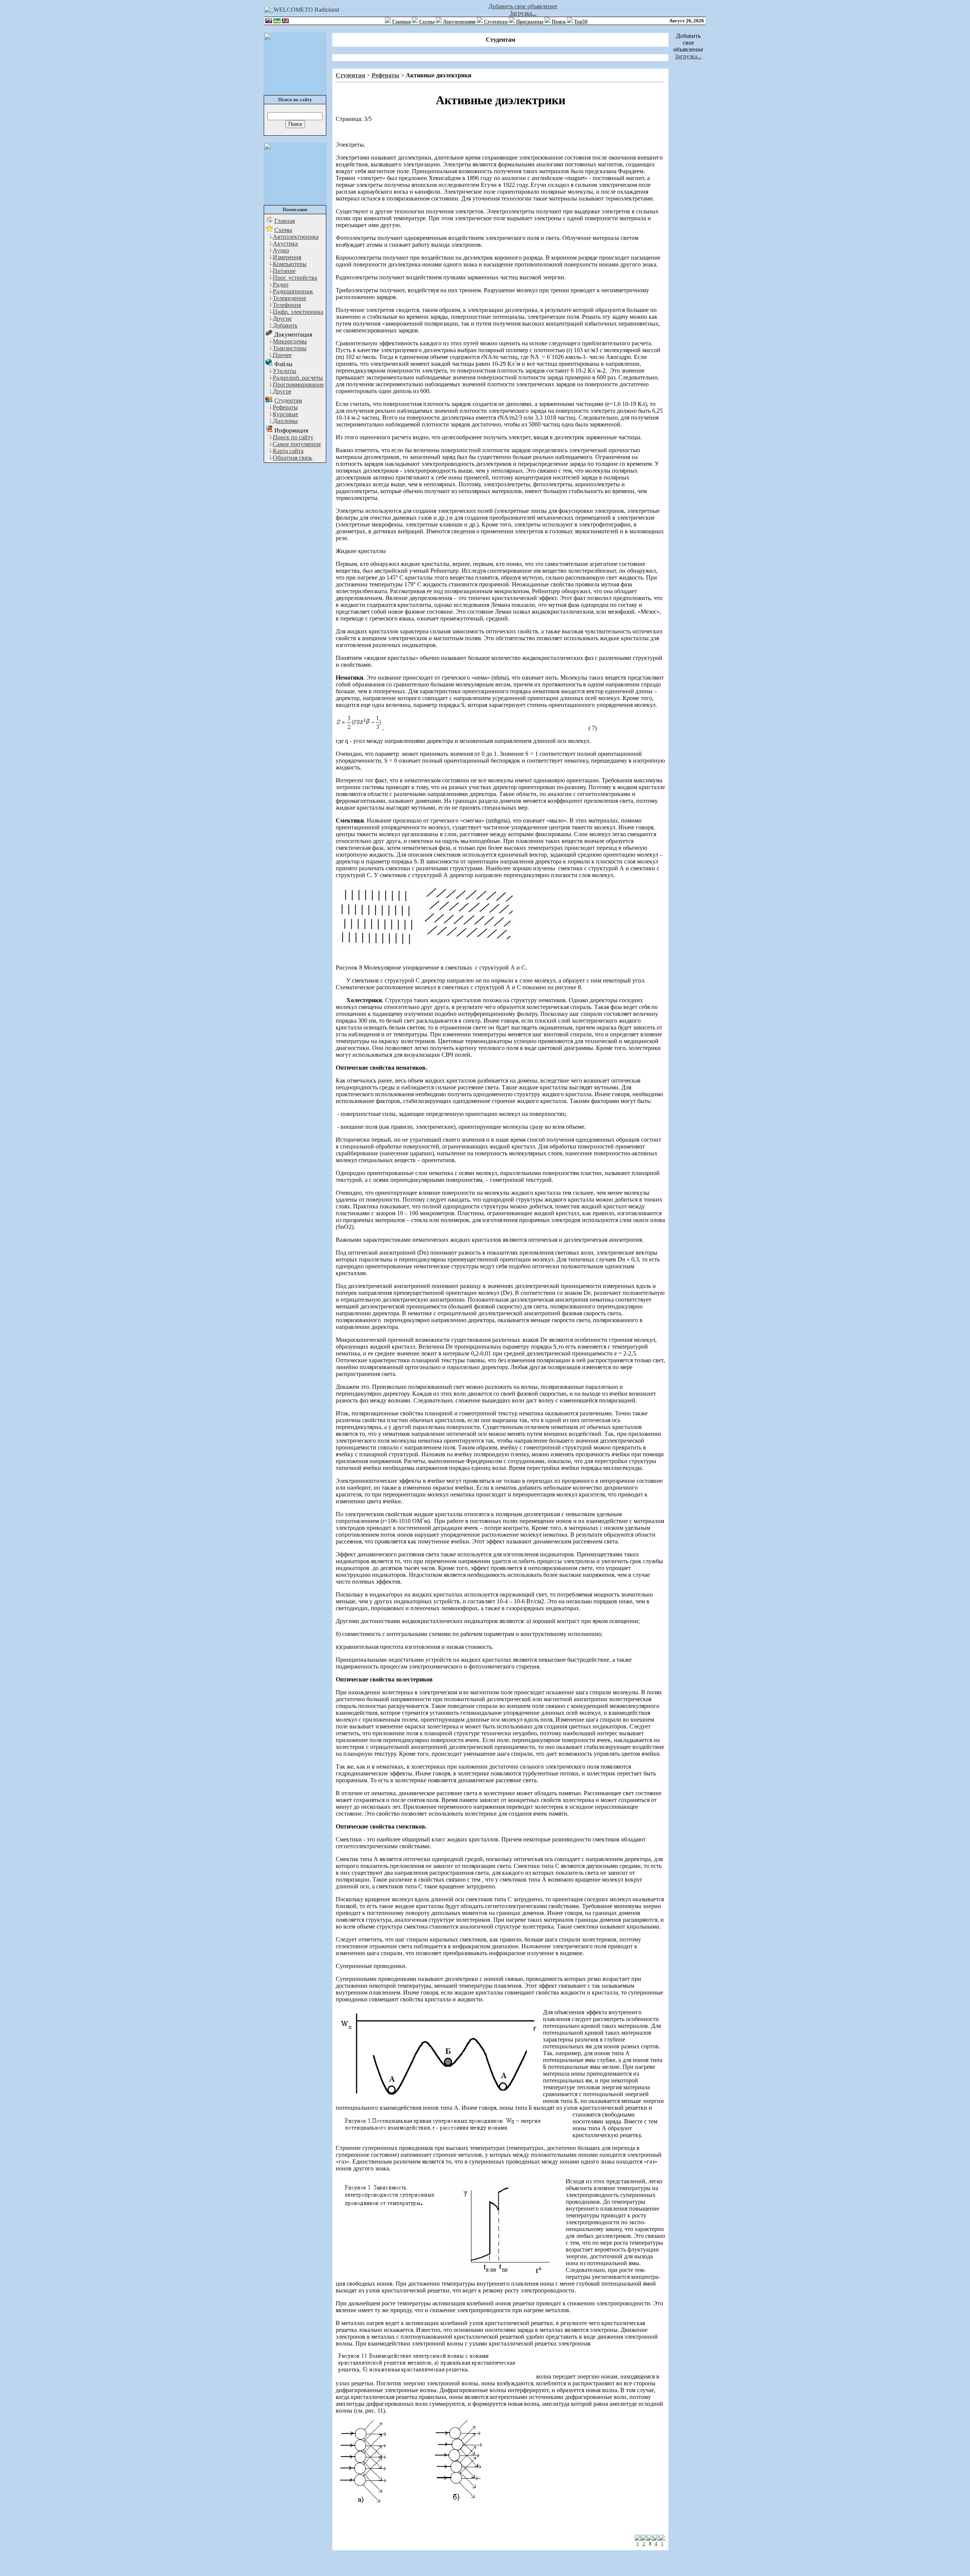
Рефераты (285, 407)
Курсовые (286, 414)
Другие (282, 319)
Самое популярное (297, 444)
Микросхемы (290, 341)
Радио (281, 284)
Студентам (496, 21)
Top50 (581, 21)
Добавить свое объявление (523, 6)
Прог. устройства (295, 278)
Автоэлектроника (296, 237)
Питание (284, 271)
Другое (282, 391)
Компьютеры (290, 264)
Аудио (281, 250)
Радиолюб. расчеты (298, 378)
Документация (459, 21)
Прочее (282, 355)
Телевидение (289, 298)
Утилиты (285, 371)
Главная (401, 21)
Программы (530, 21)
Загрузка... (523, 13)
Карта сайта (288, 451)
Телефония (287, 305)
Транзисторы (290, 348)
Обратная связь (293, 458)
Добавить (285, 325)
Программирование (298, 385)
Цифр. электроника (298, 312)
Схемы (427, 21)
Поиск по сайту (293, 437)
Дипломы (285, 421)
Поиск (559, 21)
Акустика (285, 244)
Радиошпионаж (293, 291)
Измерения (287, 257)
